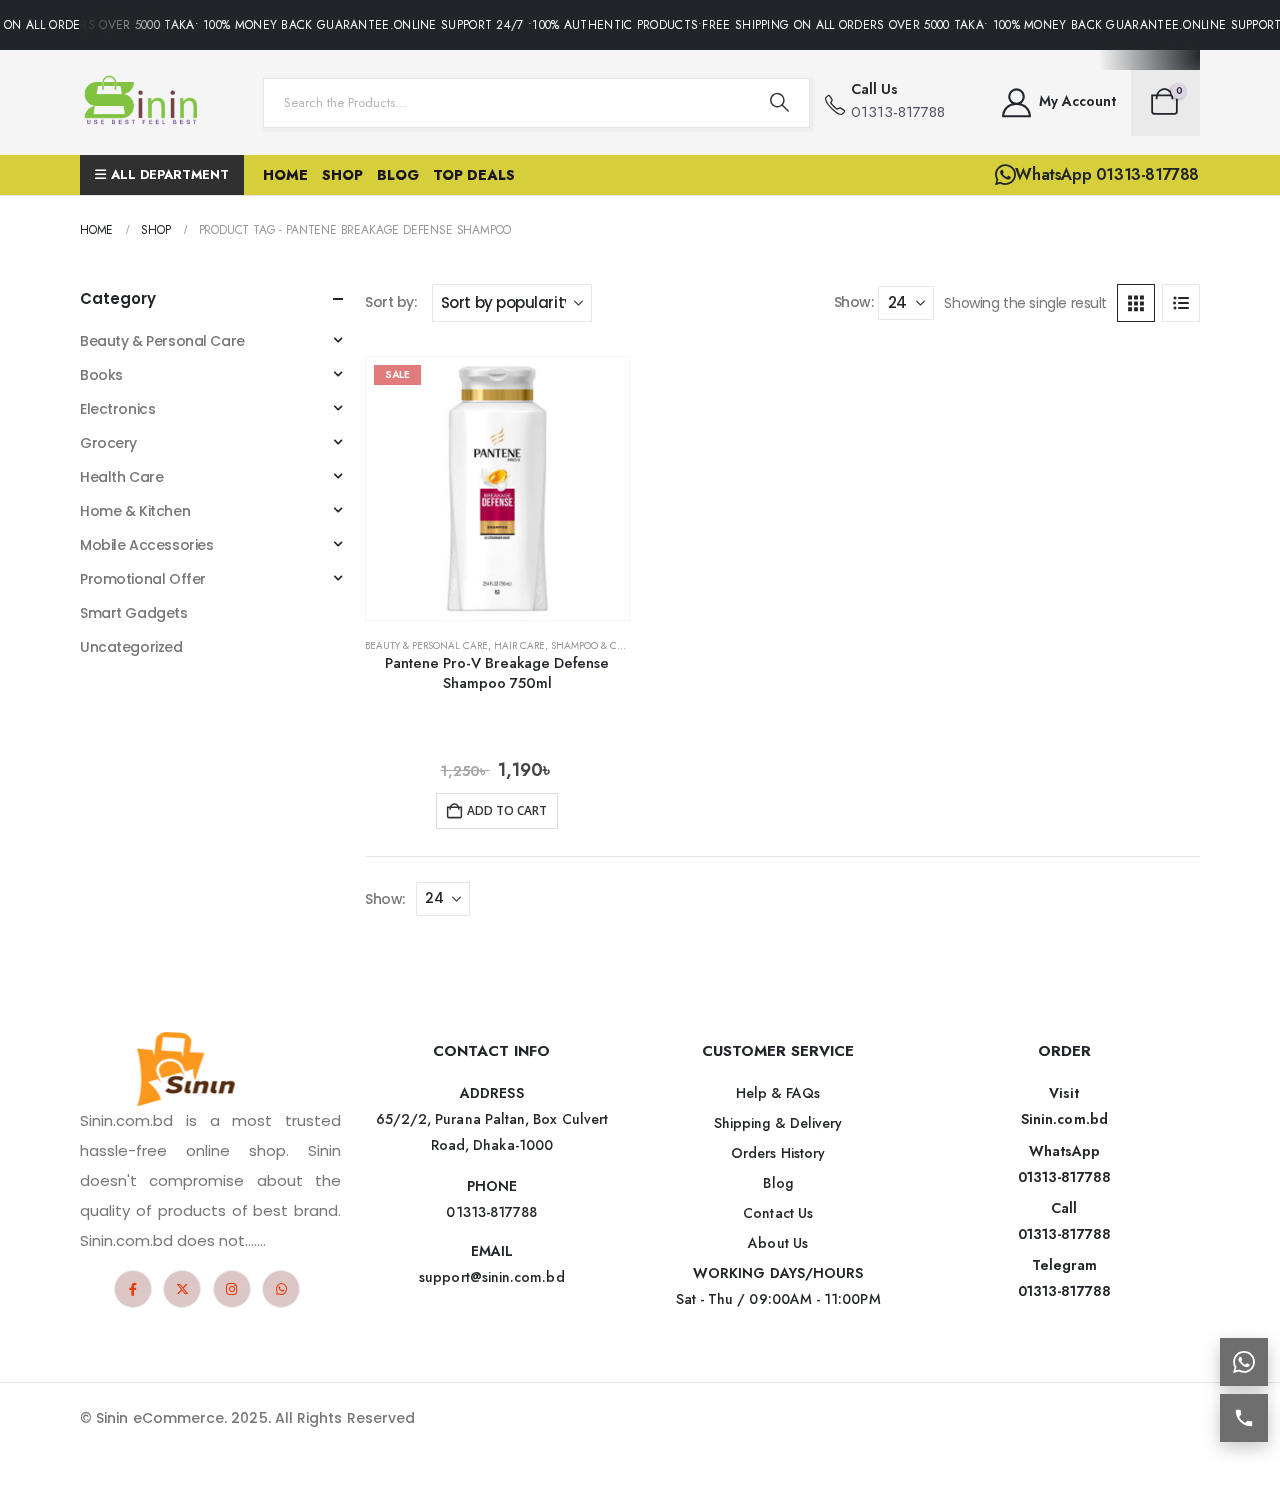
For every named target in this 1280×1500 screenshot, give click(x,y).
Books (101, 375)
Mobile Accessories (146, 545)
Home (285, 175)
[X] (182, 1289)
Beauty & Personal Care (426, 645)
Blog (398, 175)
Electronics (117, 409)
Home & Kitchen (135, 511)
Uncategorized (131, 647)
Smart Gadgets (134, 613)
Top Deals (474, 175)
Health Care (121, 477)
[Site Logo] (145, 102)
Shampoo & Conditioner (613, 645)
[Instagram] (232, 1289)
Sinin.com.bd (1064, 1119)
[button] (1136, 303)
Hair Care (519, 645)
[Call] (1244, 1418)
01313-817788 (1064, 1177)
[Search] (779, 103)
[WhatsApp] (281, 1289)
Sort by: (391, 302)
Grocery (108, 443)
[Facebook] (133, 1289)
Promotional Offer (143, 579)
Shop (342, 175)
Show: (854, 302)
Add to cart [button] (507, 810)
